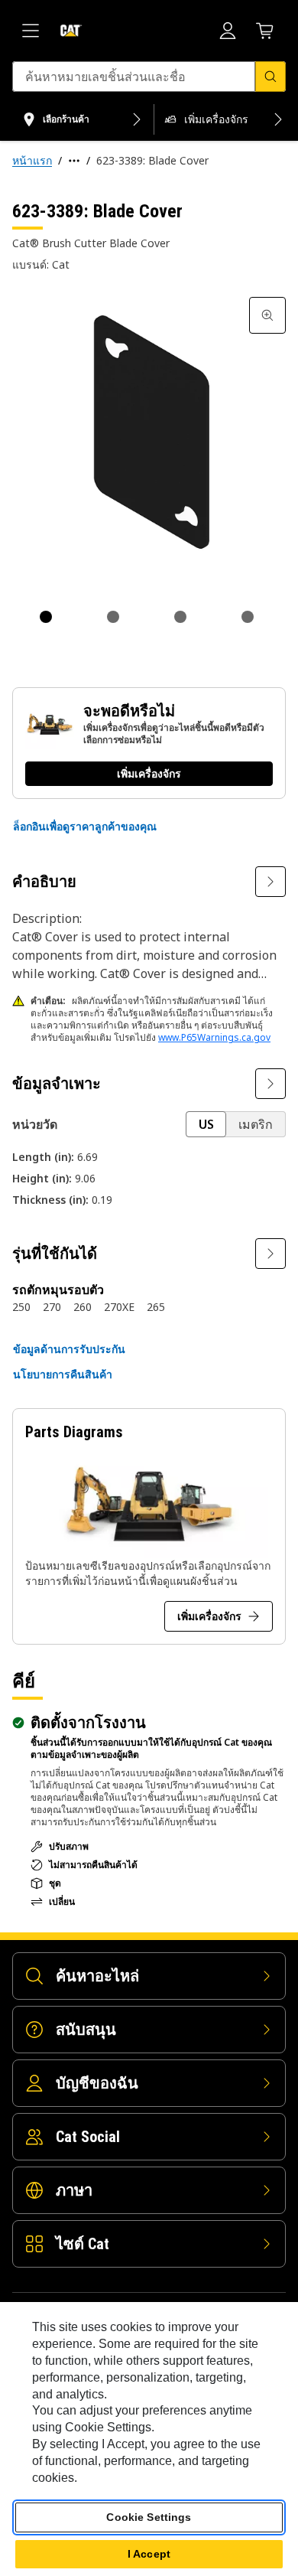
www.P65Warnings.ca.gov (214, 1037)
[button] (85, 827)
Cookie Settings (149, 2517)
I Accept (149, 2554)
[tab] (46, 617)
